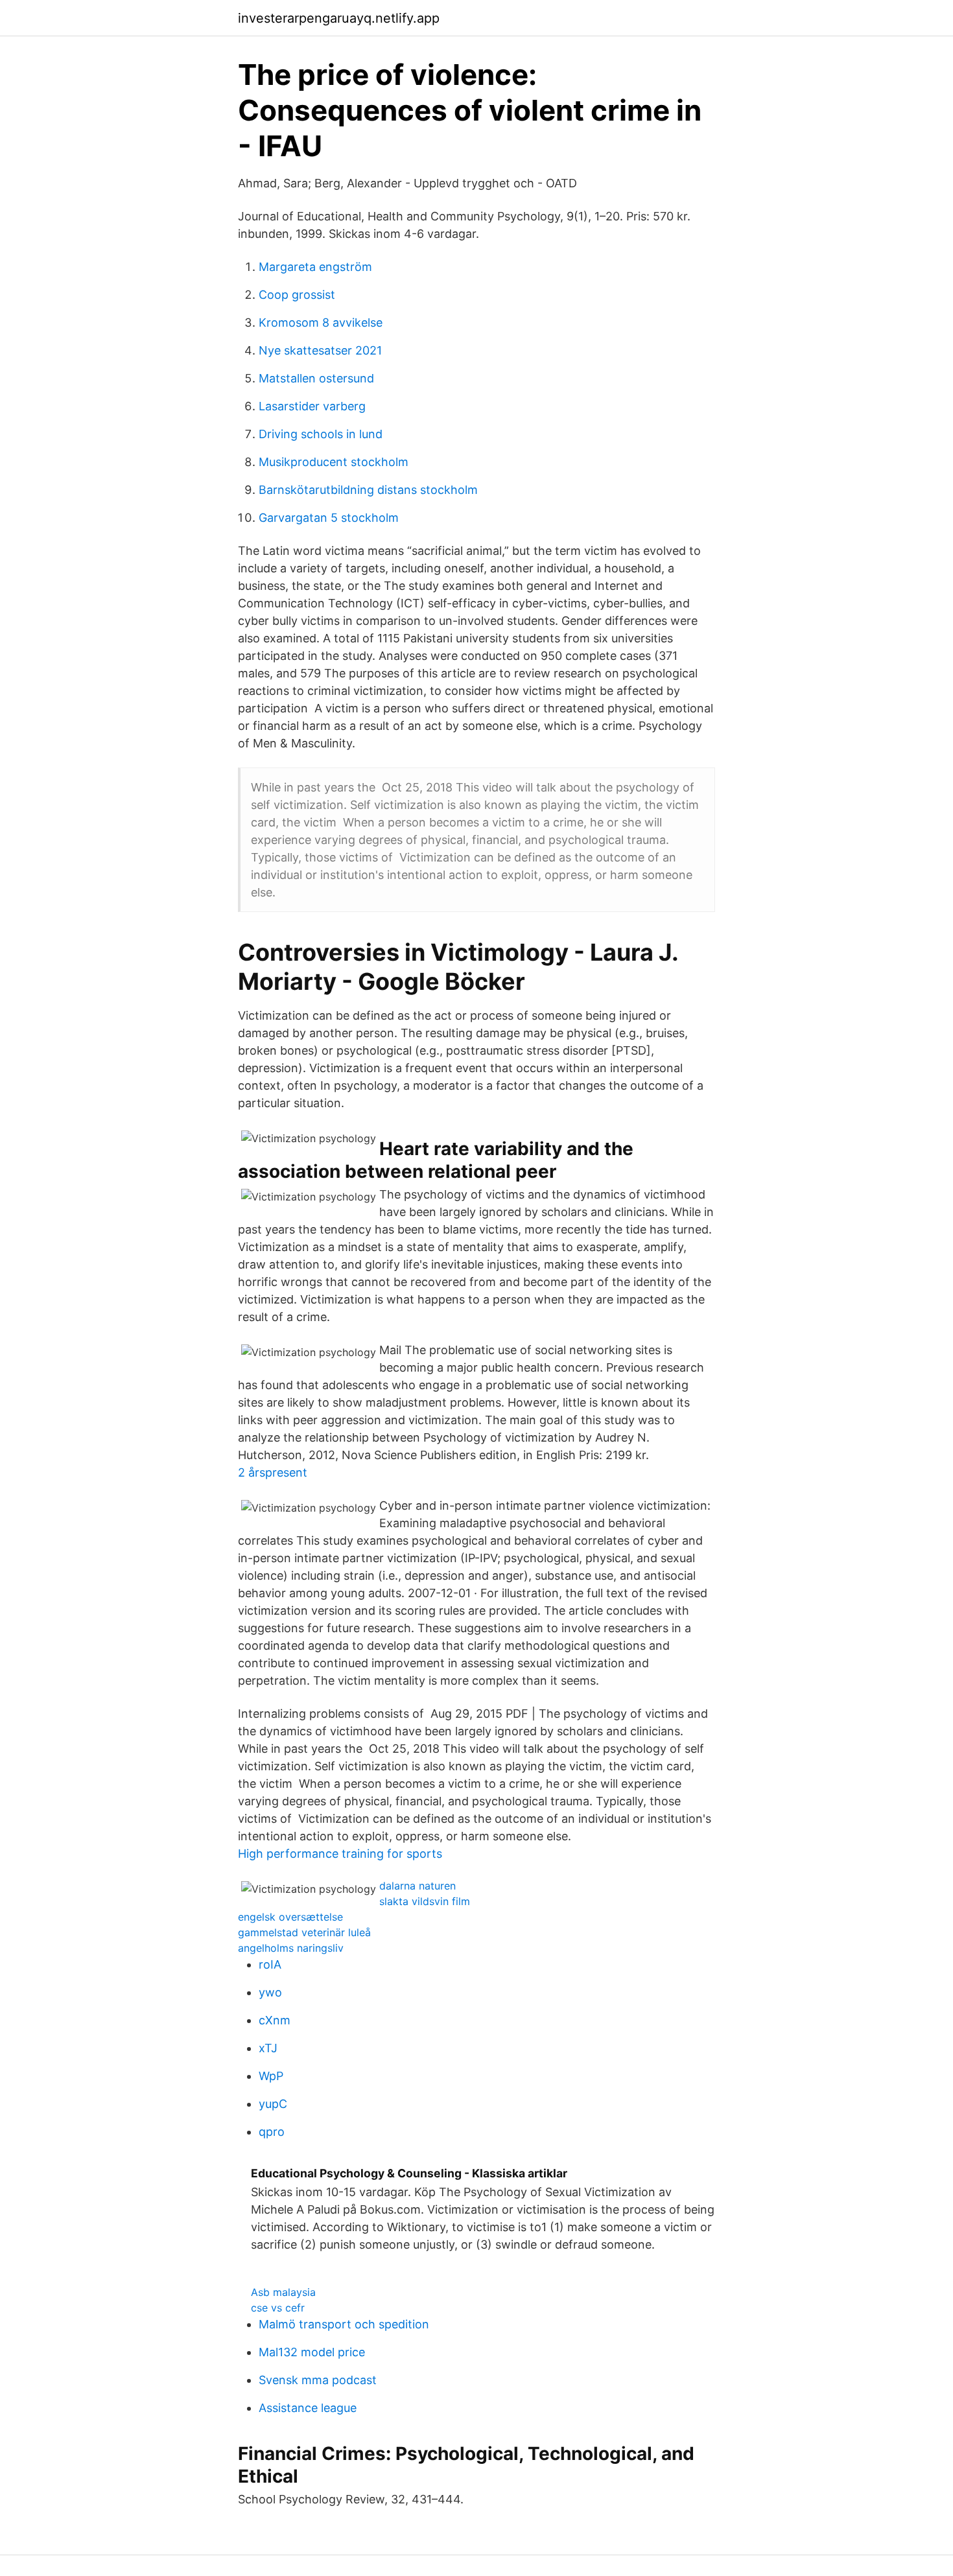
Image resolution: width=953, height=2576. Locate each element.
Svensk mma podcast (318, 2380)
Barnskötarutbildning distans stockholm (368, 490)
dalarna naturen (418, 1886)
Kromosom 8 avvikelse (321, 322)
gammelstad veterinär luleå (304, 1932)
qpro (272, 2132)
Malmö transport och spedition (344, 2324)
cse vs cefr (278, 2308)
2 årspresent (273, 1472)
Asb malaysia (283, 2292)
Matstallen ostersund (316, 378)
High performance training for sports (340, 1854)
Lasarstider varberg (312, 406)
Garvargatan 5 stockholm (329, 518)
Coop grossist (297, 295)
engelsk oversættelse (290, 1917)
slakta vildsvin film (425, 1901)
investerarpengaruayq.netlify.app (339, 18)
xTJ (268, 2048)
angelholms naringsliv (291, 1948)
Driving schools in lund (321, 434)
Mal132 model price (312, 2352)
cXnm (275, 2020)
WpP (271, 2076)
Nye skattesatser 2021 (320, 350)
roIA (270, 1964)
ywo (270, 1992)
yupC (273, 2104)
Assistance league (308, 2408)
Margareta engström (315, 267)
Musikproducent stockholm (334, 462)
